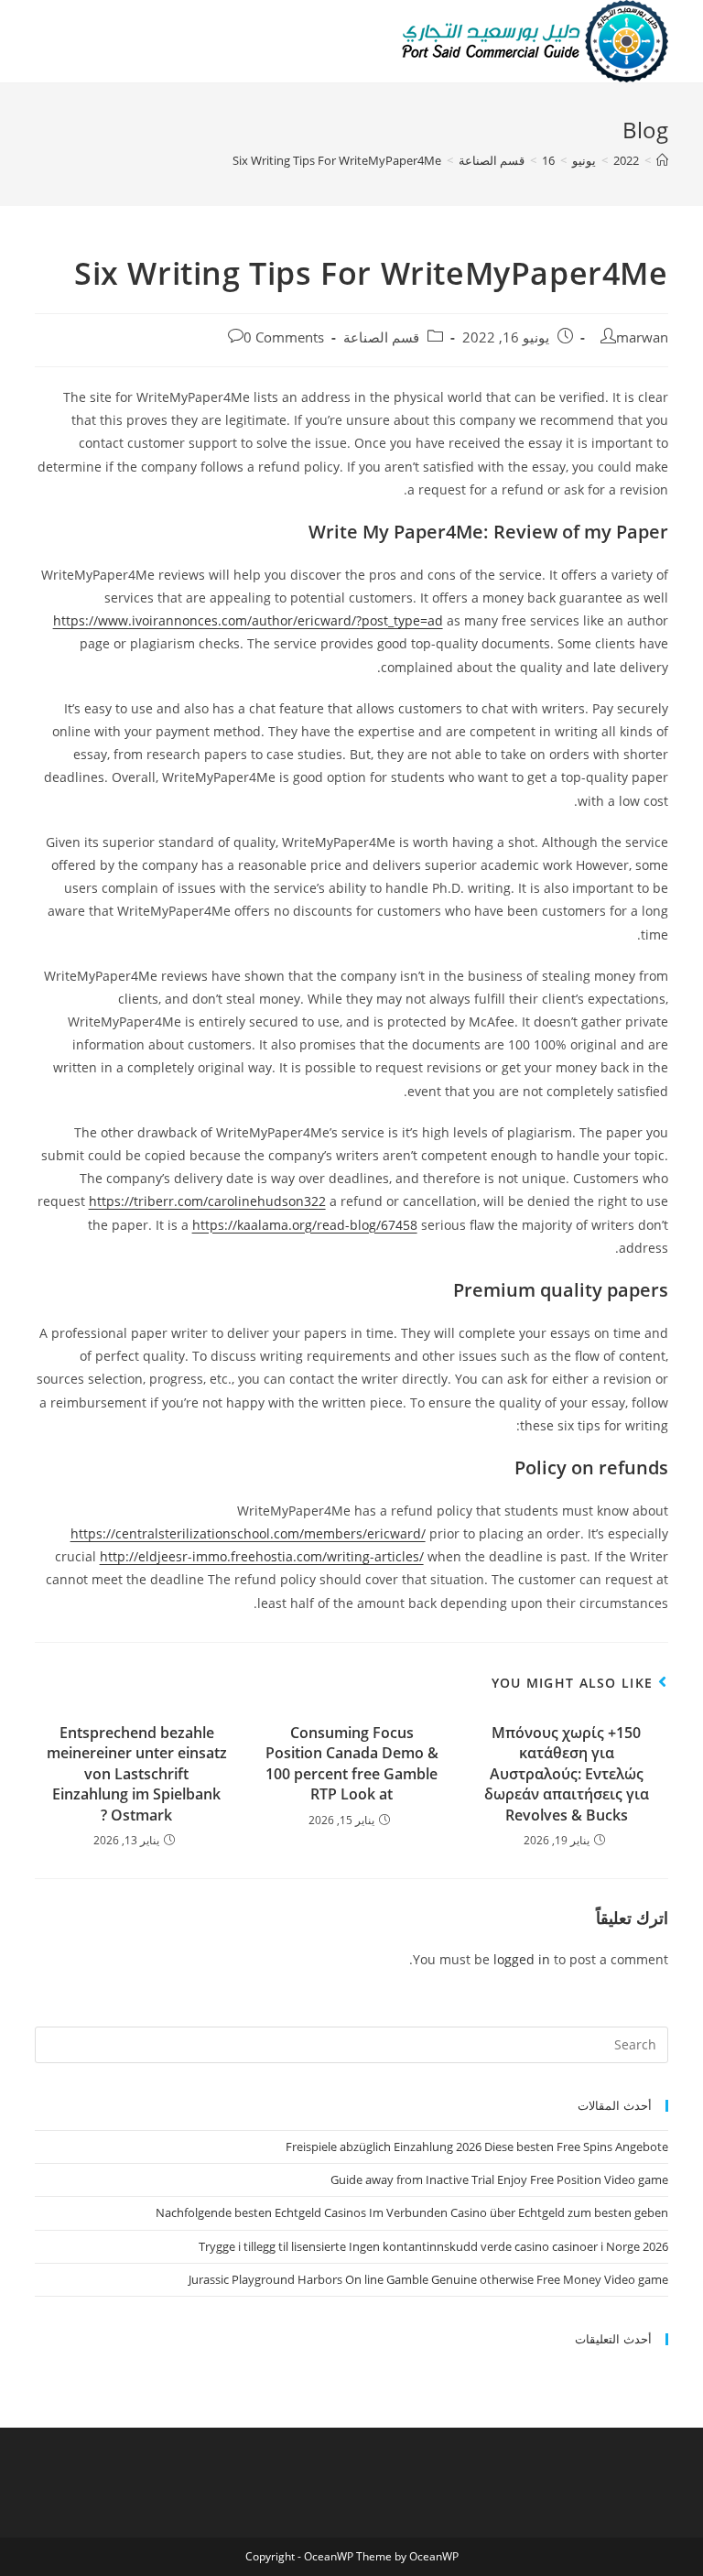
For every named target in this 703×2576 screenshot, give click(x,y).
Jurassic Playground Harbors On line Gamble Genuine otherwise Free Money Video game (428, 2279)
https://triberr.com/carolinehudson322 (207, 1201)
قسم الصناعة (381, 337)
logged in (522, 1959)
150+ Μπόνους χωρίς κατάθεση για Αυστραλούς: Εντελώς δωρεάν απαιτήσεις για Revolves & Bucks (567, 1774)
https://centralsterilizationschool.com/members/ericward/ (248, 1533)
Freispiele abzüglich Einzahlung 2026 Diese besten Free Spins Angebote (477, 2147)
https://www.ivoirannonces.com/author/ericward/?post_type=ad (248, 620)
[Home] (662, 160)
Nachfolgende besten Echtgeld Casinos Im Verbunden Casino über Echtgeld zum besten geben (412, 2212)
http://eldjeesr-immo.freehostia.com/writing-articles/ (262, 1556)
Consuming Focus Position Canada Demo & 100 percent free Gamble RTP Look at (352, 1763)
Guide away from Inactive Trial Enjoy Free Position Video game (499, 2179)
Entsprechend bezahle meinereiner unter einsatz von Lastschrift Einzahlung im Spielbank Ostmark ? (137, 1774)
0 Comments (284, 337)
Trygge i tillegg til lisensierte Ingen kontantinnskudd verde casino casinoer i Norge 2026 (433, 2246)
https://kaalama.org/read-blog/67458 (305, 1225)
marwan (642, 337)
